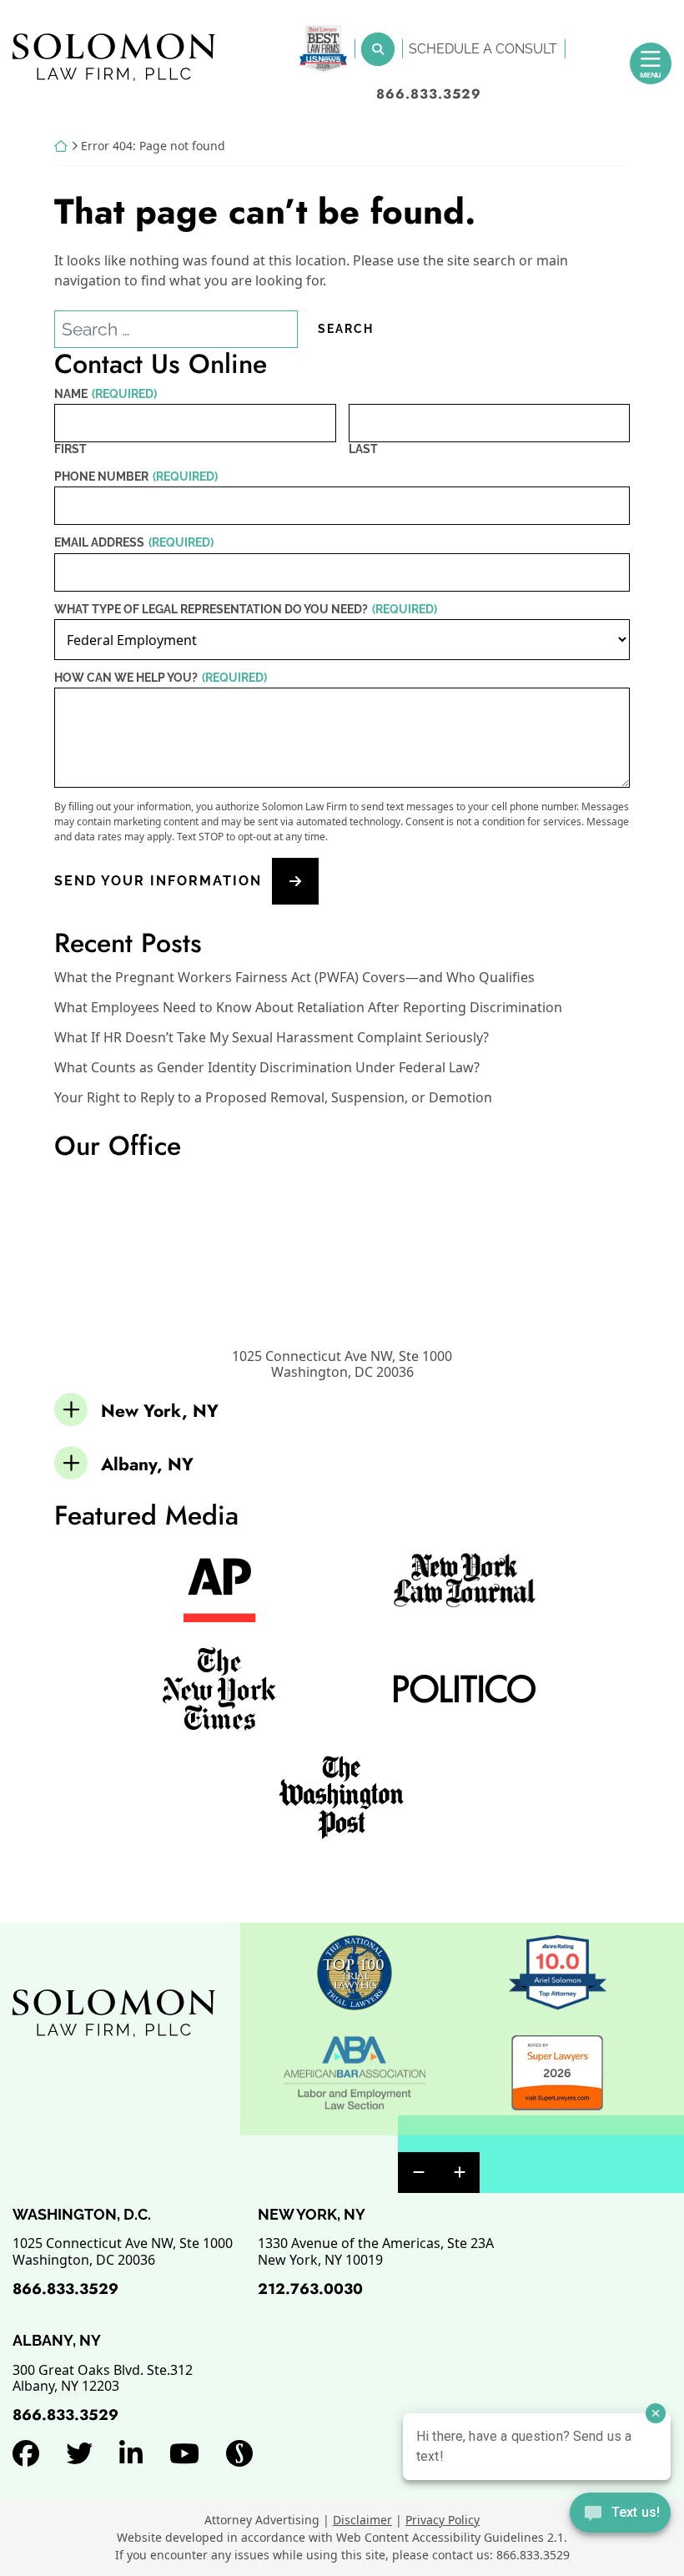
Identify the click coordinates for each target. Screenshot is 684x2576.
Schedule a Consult (483, 49)
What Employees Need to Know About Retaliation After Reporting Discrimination (308, 1008)
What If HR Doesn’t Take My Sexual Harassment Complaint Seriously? (272, 1038)
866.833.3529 (429, 94)
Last (363, 449)
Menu (651, 75)
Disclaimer (362, 2520)
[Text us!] (620, 2514)
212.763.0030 (310, 2289)
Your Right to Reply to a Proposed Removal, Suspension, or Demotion (273, 1098)
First (70, 449)
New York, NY (160, 1411)
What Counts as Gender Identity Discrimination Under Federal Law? (267, 1068)
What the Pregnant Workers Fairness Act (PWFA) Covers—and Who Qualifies (294, 978)
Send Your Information (158, 882)
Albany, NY (147, 1464)
